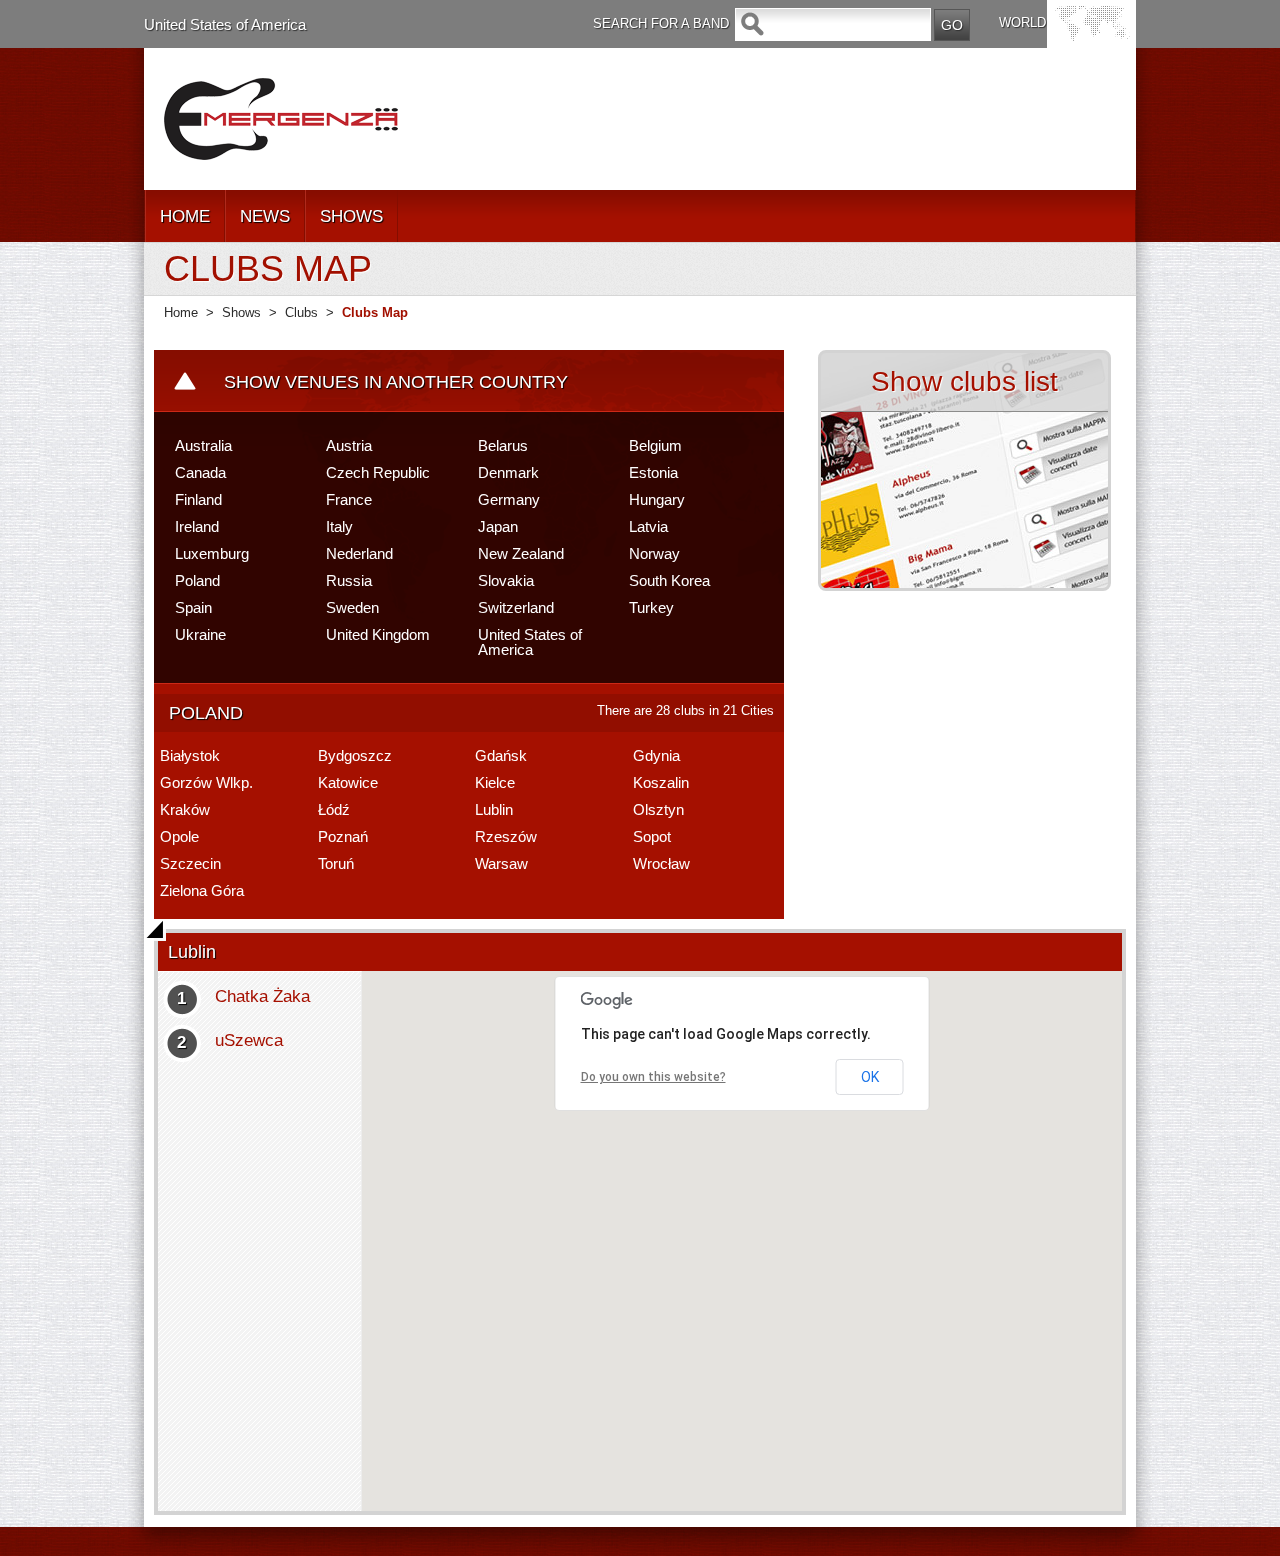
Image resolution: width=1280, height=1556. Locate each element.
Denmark (508, 472)
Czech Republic (378, 472)
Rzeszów (506, 836)
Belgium (655, 445)
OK (870, 1077)
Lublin (494, 809)
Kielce (495, 782)
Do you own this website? (653, 1077)
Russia (349, 580)
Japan (498, 526)
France (349, 499)
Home (181, 312)
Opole (179, 836)
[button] (753, 1227)
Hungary (657, 499)
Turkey (651, 607)
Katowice (348, 782)
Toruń (336, 863)
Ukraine (200, 634)
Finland (198, 499)
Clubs (301, 312)
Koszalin (661, 782)
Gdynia (656, 755)
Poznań (343, 836)
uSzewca (249, 1040)
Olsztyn (658, 809)
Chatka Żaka (262, 996)
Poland (197, 580)
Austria (349, 445)
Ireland (197, 526)
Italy (339, 526)
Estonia (653, 472)
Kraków (185, 809)
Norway (654, 553)
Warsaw (501, 863)
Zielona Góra (202, 890)
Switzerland (516, 607)
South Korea (669, 580)
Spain (193, 607)
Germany (509, 499)
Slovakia (506, 580)
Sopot (652, 836)
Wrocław (661, 863)
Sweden (352, 607)
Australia (203, 445)
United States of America (225, 24)
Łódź (334, 809)
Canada (200, 472)
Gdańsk (501, 755)
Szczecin (190, 863)
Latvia (648, 526)
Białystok (190, 755)
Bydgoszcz (355, 755)
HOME (185, 216)
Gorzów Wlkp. (206, 782)
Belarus (503, 445)
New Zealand (521, 553)
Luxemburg (212, 553)
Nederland (359, 553)
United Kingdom (378, 634)
